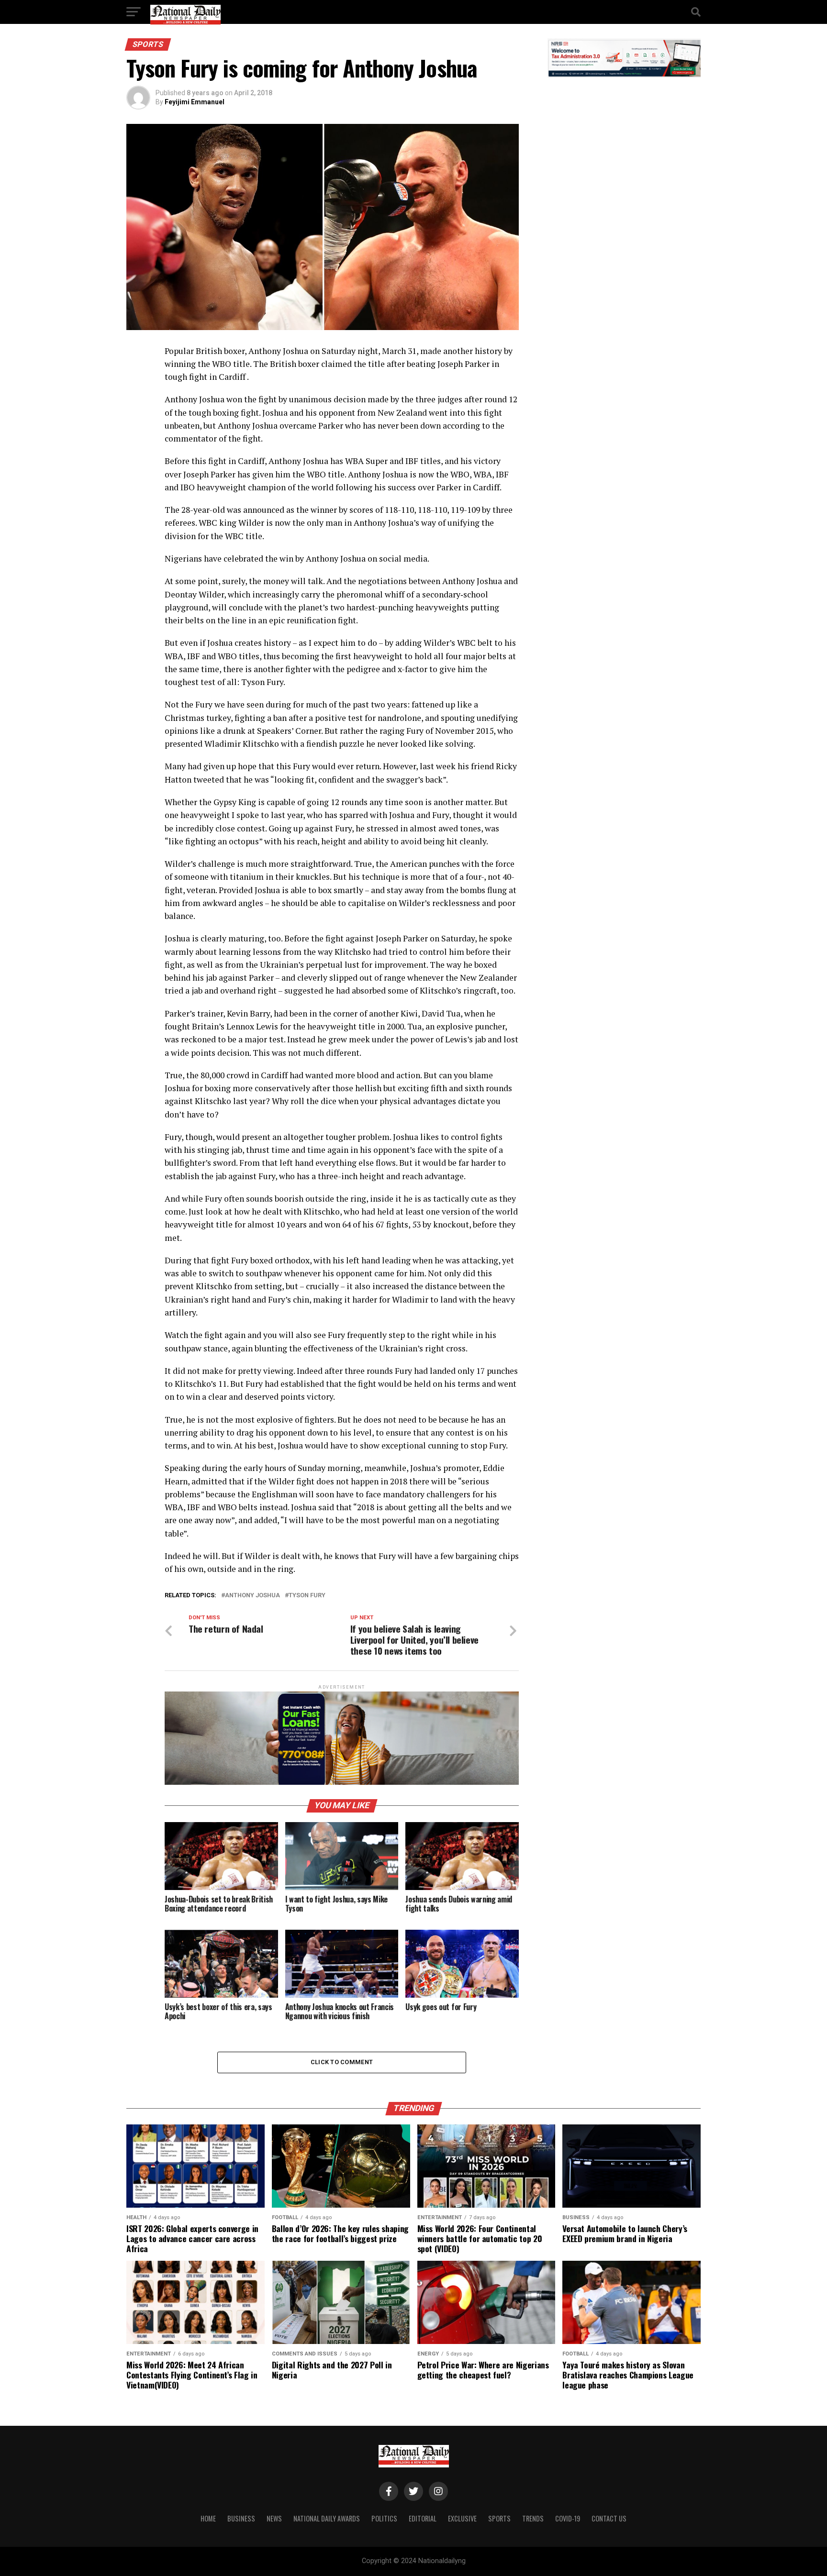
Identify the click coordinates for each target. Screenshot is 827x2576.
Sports (499, 2518)
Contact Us (609, 2518)
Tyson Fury (307, 1596)
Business (241, 2518)
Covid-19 (568, 2518)
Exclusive (462, 2518)
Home (208, 2518)
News (274, 2518)
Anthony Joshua (252, 1596)
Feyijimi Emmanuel (195, 102)
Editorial (423, 2518)
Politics (384, 2518)
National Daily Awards (327, 2518)
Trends (533, 2518)
